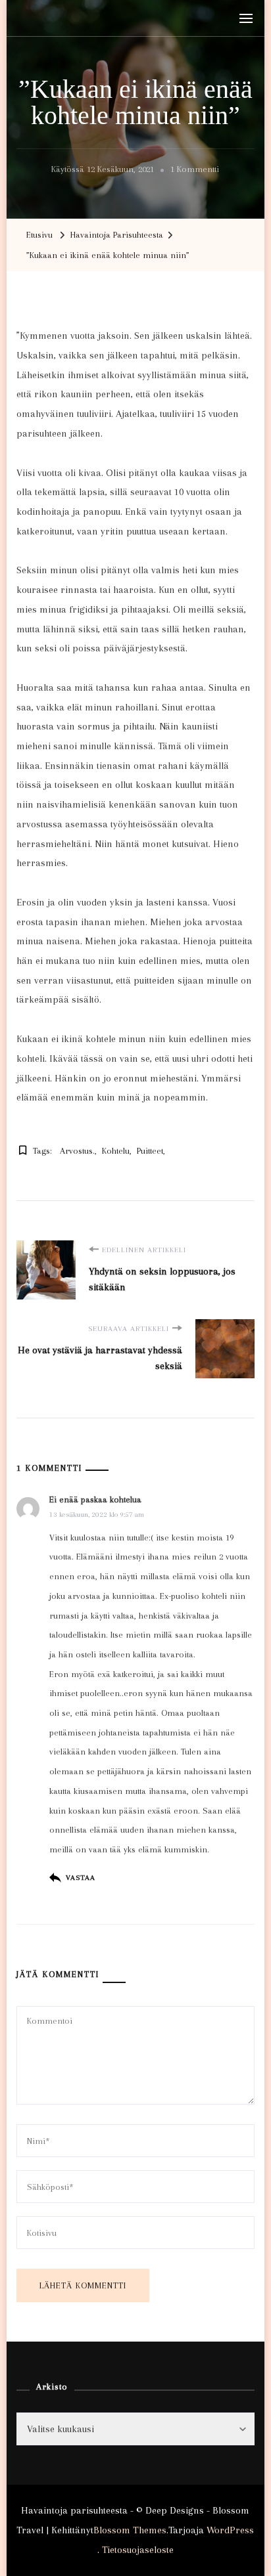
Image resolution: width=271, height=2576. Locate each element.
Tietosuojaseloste (138, 2550)
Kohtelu (116, 1151)
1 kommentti (195, 171)
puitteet (150, 1151)
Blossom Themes (130, 2530)
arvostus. (77, 1151)
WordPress (230, 2530)
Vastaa (81, 1878)
